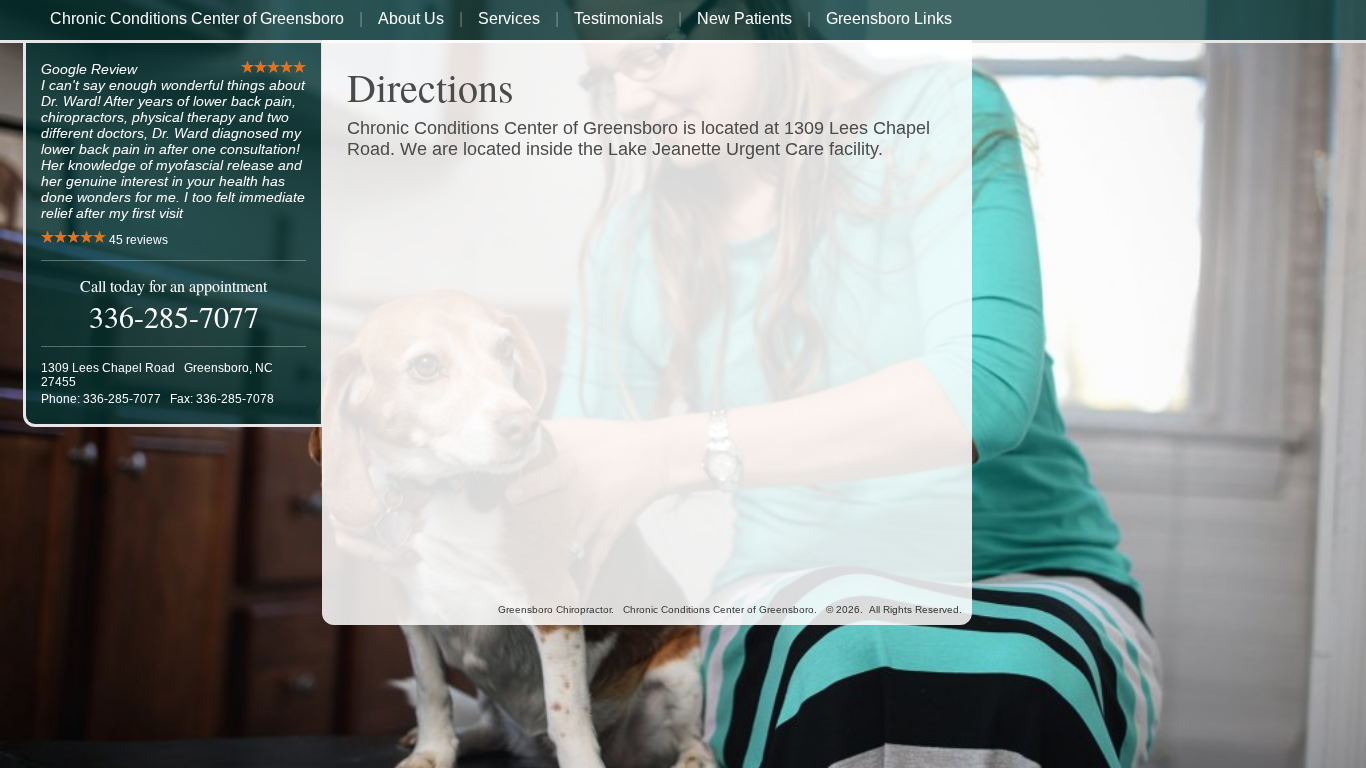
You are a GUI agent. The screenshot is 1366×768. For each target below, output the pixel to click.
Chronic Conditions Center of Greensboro (197, 18)
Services (509, 18)
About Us (411, 18)
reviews (138, 240)
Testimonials (618, 18)
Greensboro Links (889, 18)
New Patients (744, 18)
